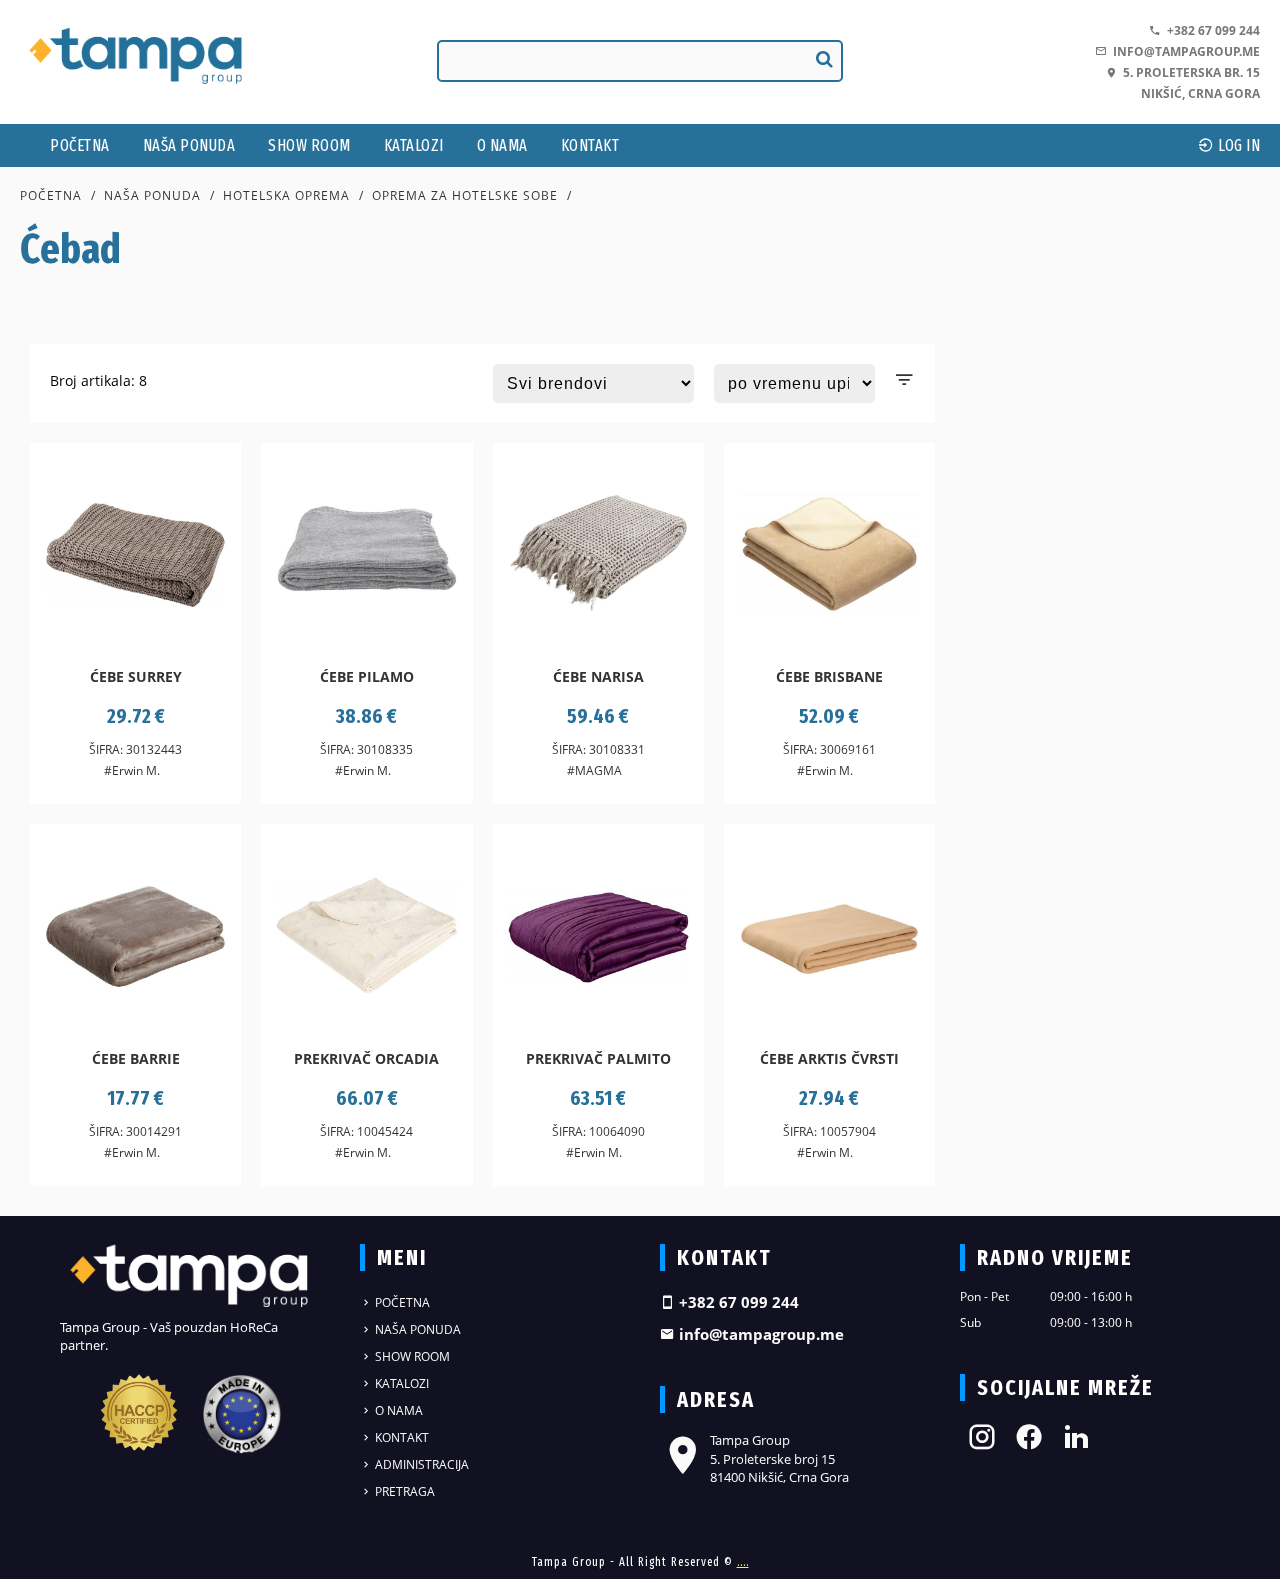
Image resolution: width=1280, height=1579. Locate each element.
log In (1238, 145)
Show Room (309, 145)
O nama (502, 145)
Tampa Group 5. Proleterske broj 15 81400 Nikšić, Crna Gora (779, 1458)
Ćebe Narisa (598, 676)
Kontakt (590, 145)
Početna (80, 145)
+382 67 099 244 (1210, 30)
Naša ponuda (189, 145)
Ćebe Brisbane (829, 676)
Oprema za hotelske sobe (465, 195)
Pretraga (403, 1491)
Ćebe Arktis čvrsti (829, 1058)
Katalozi (414, 145)
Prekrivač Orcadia (366, 1058)
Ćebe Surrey (136, 676)
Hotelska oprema (286, 195)
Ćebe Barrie (136, 1058)
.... (743, 1562)
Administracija (420, 1464)
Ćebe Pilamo (367, 676)
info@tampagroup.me (1183, 51)
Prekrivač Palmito (598, 1058)
